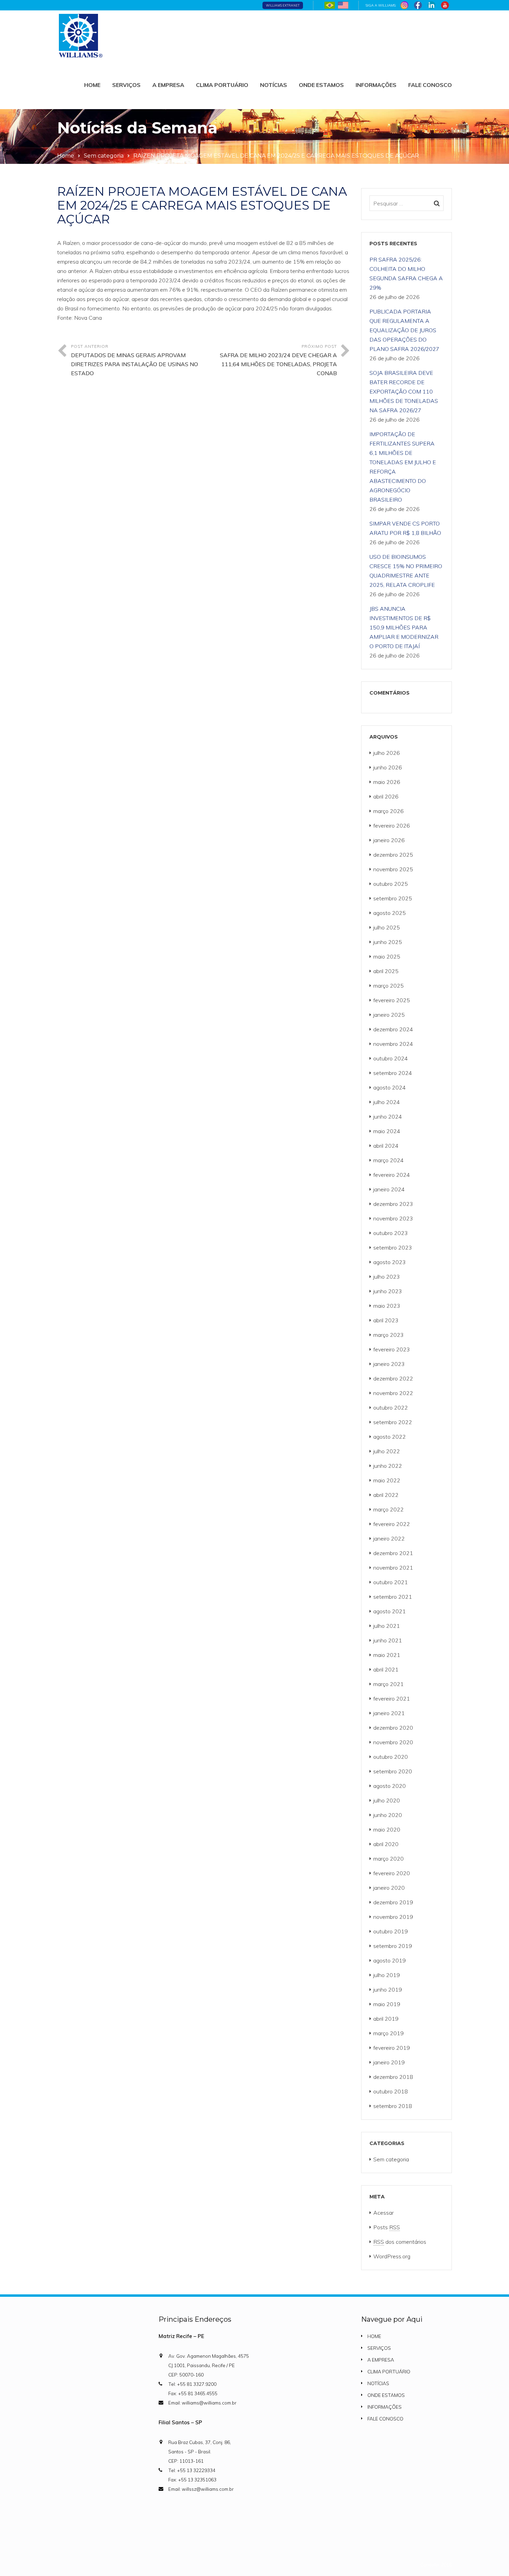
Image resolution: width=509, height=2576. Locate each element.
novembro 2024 (393, 1044)
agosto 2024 (390, 1087)
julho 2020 (387, 1800)
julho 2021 (387, 1626)
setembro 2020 (393, 1771)
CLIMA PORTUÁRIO (222, 85)
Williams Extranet (283, 5)
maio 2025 (387, 956)
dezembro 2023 (393, 1204)
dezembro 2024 (393, 1029)
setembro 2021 (393, 1597)
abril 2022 (386, 1495)
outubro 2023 (391, 1233)
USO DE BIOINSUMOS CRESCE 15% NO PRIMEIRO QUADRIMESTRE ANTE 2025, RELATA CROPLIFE (406, 571)
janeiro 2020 (389, 1888)
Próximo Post (278, 360)
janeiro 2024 (389, 1189)
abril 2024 (386, 1146)
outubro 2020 (391, 1757)
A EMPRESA (168, 85)
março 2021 (389, 1684)
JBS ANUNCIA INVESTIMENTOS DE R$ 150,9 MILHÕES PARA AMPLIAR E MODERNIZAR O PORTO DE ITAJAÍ (404, 627)
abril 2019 (386, 2019)
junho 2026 (388, 767)
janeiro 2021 (389, 1713)
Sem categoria (104, 156)
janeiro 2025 (389, 1015)
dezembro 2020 (393, 1728)
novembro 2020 (393, 1742)
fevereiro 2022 (392, 1524)
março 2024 (389, 1160)
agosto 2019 (390, 1960)
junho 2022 (388, 1466)
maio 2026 (387, 782)
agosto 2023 (390, 1262)
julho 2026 (387, 753)
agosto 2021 (390, 1611)
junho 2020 (388, 1815)
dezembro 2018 (393, 2077)
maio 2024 (387, 1131)
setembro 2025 (393, 898)
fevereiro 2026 (392, 826)
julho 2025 (387, 927)
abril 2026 (386, 796)
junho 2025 (388, 942)
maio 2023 (387, 1306)
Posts (387, 2227)
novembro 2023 (393, 1218)
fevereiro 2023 (392, 1349)
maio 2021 (387, 1655)
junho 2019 (388, 1990)
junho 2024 (388, 1117)
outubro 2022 (391, 1408)
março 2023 (389, 1335)
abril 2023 (386, 1320)
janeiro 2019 (389, 2062)
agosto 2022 (390, 1437)
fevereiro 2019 (392, 2048)
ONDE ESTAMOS (321, 85)
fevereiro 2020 (392, 1873)
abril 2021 (386, 1669)
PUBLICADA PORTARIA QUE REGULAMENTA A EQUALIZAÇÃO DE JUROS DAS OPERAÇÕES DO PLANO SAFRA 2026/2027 (404, 330)
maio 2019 (387, 2004)
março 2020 (389, 1859)
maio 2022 (387, 1480)
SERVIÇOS (126, 85)
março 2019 (389, 2033)
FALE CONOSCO (430, 85)
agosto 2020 (390, 1786)
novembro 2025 (393, 869)
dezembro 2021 (393, 1553)
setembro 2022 (393, 1422)
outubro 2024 (391, 1058)
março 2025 (389, 986)
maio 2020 (387, 1829)
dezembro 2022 (393, 1378)
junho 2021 (388, 1640)
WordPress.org (392, 2256)
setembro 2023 (393, 1247)
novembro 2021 (393, 1568)
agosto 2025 (390, 913)
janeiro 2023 (389, 1364)
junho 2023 (388, 1291)
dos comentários (400, 2242)
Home (66, 156)
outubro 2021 (391, 1582)
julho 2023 (387, 1277)
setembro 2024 (393, 1073)
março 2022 (389, 1509)
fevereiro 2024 (392, 1175)
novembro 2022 (393, 1393)
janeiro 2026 (389, 840)
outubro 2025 (391, 884)
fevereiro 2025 (392, 1000)
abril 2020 (386, 1844)
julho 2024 (387, 1102)
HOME (92, 85)
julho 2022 (387, 1451)
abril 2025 (386, 971)
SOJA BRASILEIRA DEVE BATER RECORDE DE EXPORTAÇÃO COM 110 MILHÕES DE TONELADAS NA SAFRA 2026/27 (404, 391)
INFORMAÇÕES (376, 85)
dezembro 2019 (393, 1902)
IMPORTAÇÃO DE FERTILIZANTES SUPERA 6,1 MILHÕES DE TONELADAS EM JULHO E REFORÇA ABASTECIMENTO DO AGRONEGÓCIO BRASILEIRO (403, 467)
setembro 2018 (393, 2106)
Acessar (383, 2213)
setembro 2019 (393, 1946)
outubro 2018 (391, 2091)
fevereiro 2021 (392, 1699)
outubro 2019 (391, 1931)
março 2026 (389, 811)
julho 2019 (387, 1975)
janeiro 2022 (389, 1538)
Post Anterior (135, 360)
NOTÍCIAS (274, 85)
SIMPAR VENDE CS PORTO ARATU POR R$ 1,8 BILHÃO (405, 528)
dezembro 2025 (393, 855)
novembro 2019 (393, 1917)
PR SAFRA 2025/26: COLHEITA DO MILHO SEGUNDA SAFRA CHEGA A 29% (406, 274)
